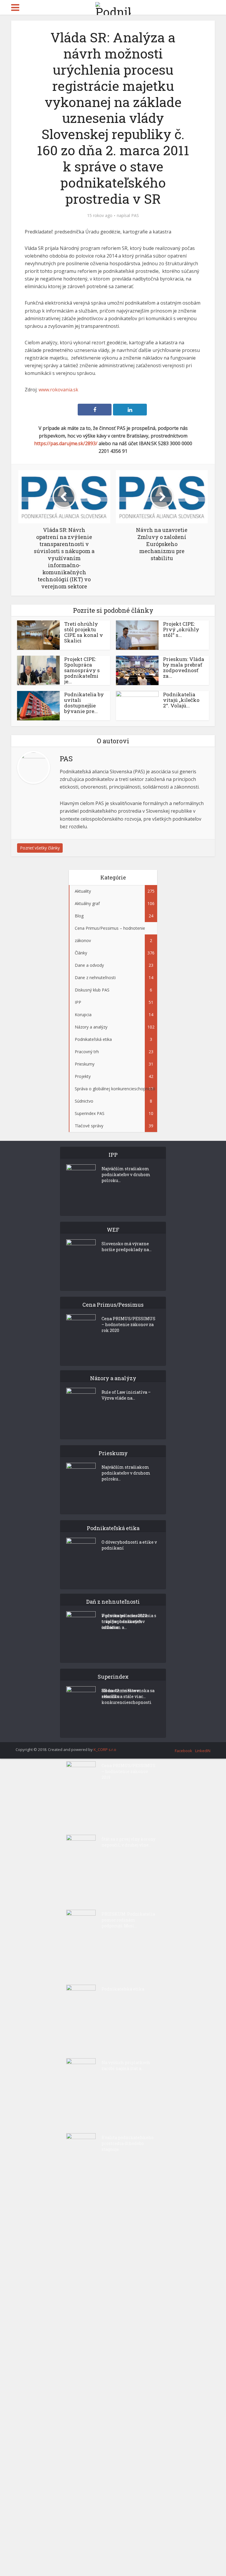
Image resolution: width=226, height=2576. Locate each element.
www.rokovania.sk (58, 390)
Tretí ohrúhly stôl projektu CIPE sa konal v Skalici (84, 632)
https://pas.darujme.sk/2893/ (66, 443)
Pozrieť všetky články (40, 848)
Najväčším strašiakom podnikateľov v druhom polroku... (126, 1175)
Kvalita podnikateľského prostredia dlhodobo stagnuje (128, 2143)
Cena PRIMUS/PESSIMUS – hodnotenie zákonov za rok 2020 (128, 1324)
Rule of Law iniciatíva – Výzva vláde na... (126, 1395)
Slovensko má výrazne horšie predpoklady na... (127, 1247)
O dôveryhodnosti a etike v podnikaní (129, 1545)
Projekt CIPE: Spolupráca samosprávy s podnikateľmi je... (82, 670)
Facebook (183, 1751)
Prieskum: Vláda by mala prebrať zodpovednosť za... (184, 667)
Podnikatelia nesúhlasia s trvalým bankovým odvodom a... (129, 1621)
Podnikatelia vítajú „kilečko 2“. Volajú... (181, 700)
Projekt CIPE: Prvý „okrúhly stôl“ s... (181, 629)
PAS (135, 216)
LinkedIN (203, 1751)
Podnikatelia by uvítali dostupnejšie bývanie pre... (84, 703)
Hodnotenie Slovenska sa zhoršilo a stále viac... (128, 1693)
